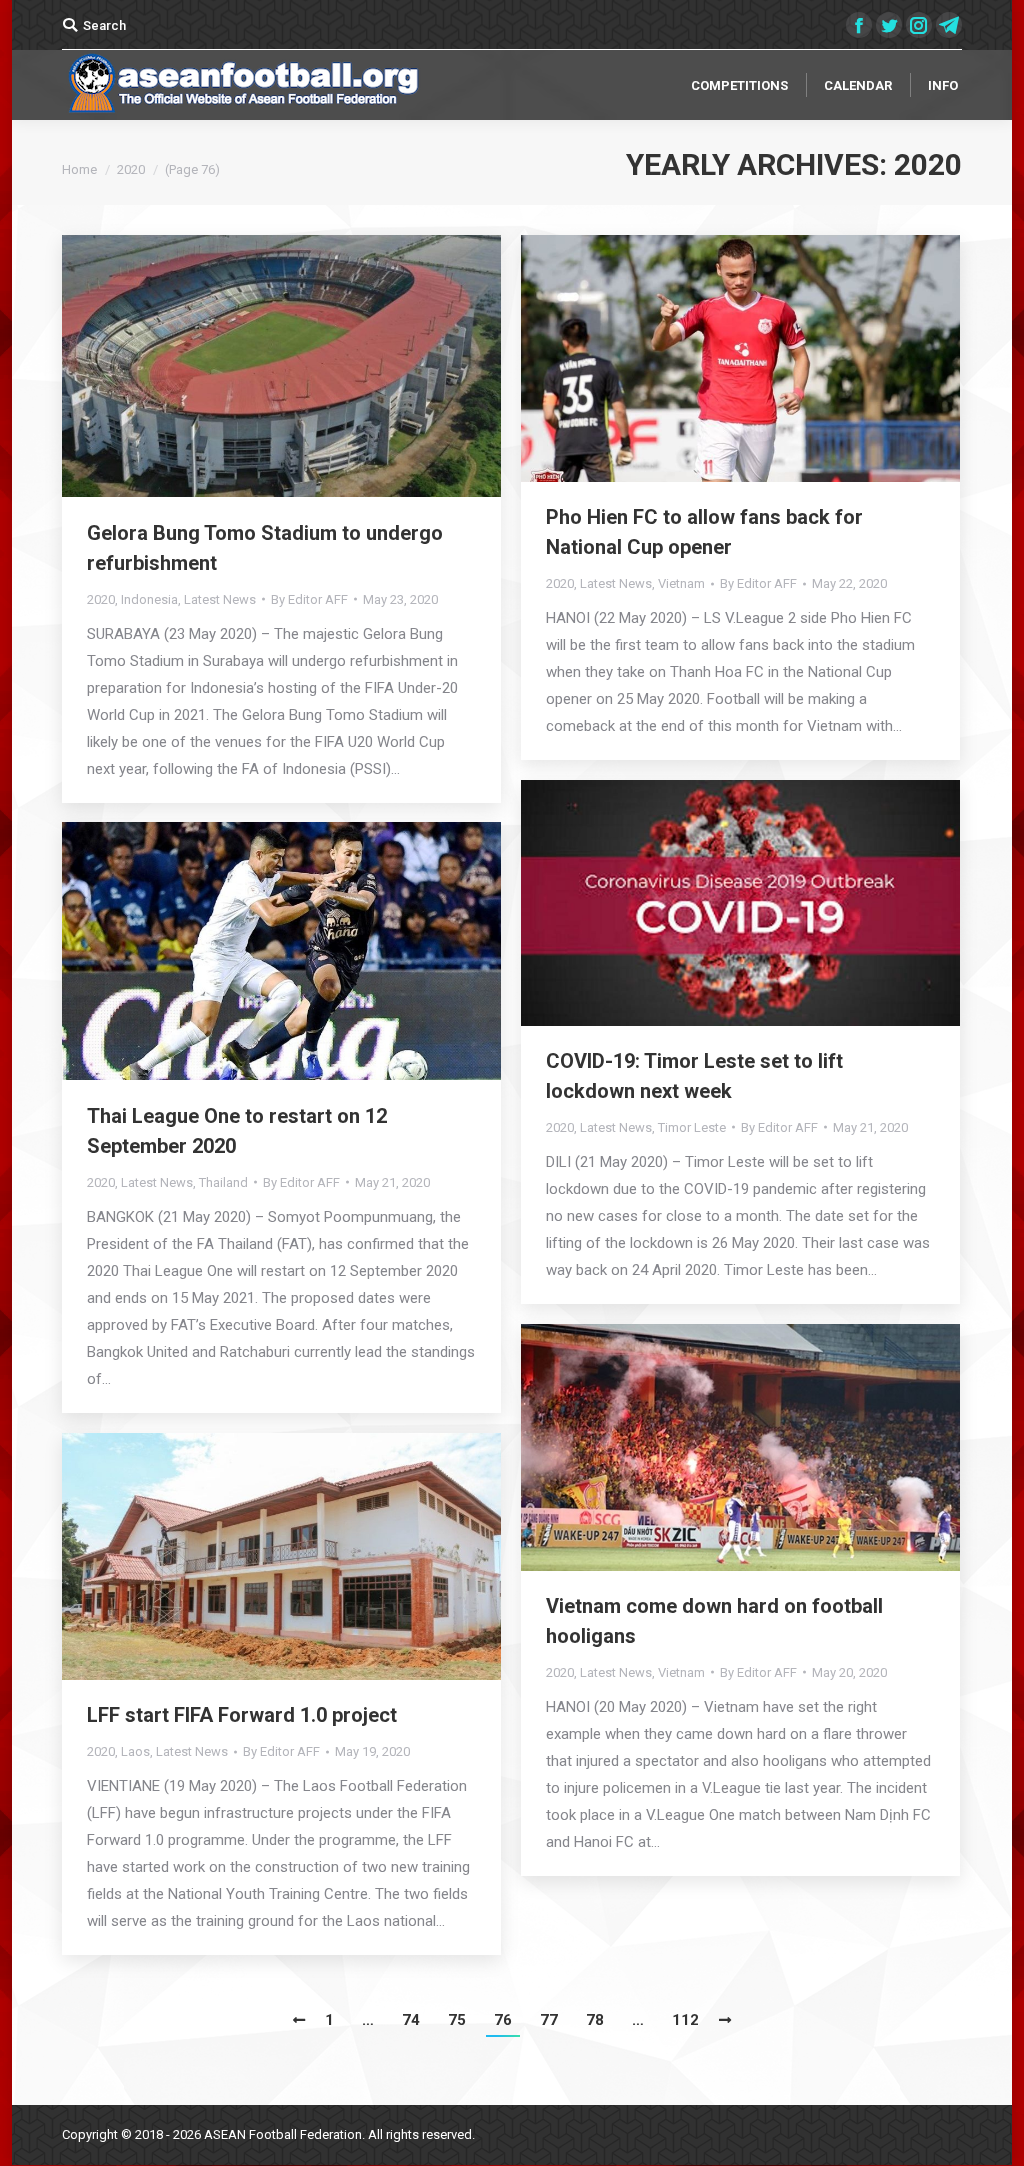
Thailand (223, 1182)
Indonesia (149, 599)
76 (503, 2020)
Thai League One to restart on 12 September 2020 (237, 1131)
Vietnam (681, 583)
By (309, 599)
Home (79, 169)
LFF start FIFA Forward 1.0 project (242, 1715)
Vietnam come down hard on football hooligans (714, 1621)
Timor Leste (692, 1127)
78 (595, 2020)
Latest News (220, 599)
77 (549, 2020)
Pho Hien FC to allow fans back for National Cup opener (704, 532)
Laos (135, 1751)
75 (457, 2020)
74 (411, 2020)
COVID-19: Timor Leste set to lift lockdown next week (694, 1076)
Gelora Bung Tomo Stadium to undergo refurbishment (265, 548)
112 (685, 2020)
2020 (101, 599)
